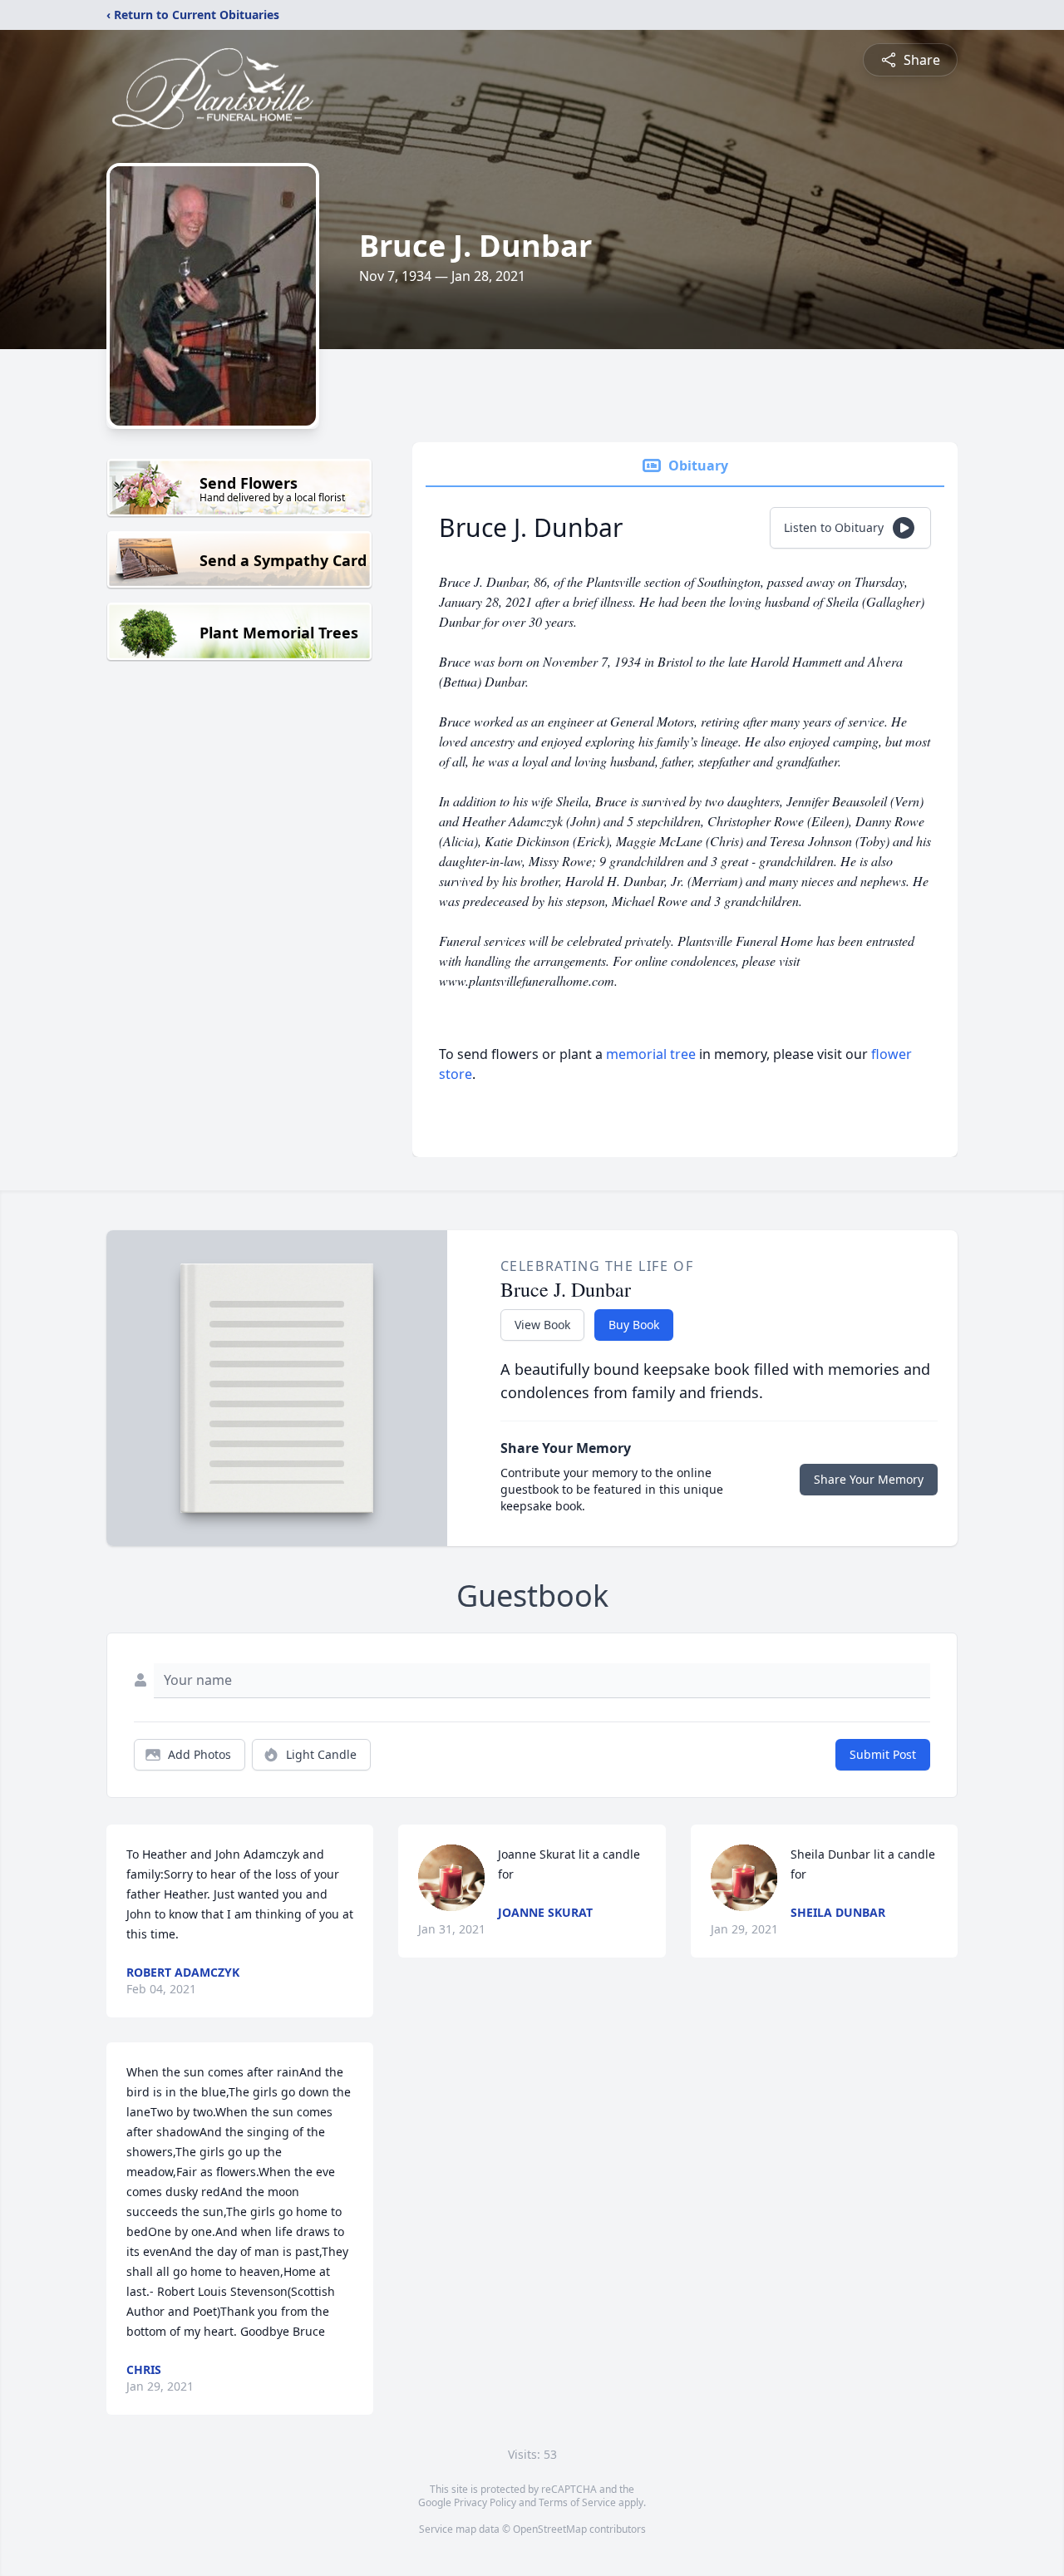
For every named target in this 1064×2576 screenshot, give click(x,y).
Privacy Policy (485, 2502)
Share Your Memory (869, 1479)
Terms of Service (577, 2502)
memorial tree (651, 1054)
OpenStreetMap (550, 2529)
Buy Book (634, 1325)
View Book (542, 1325)
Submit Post (883, 1754)
